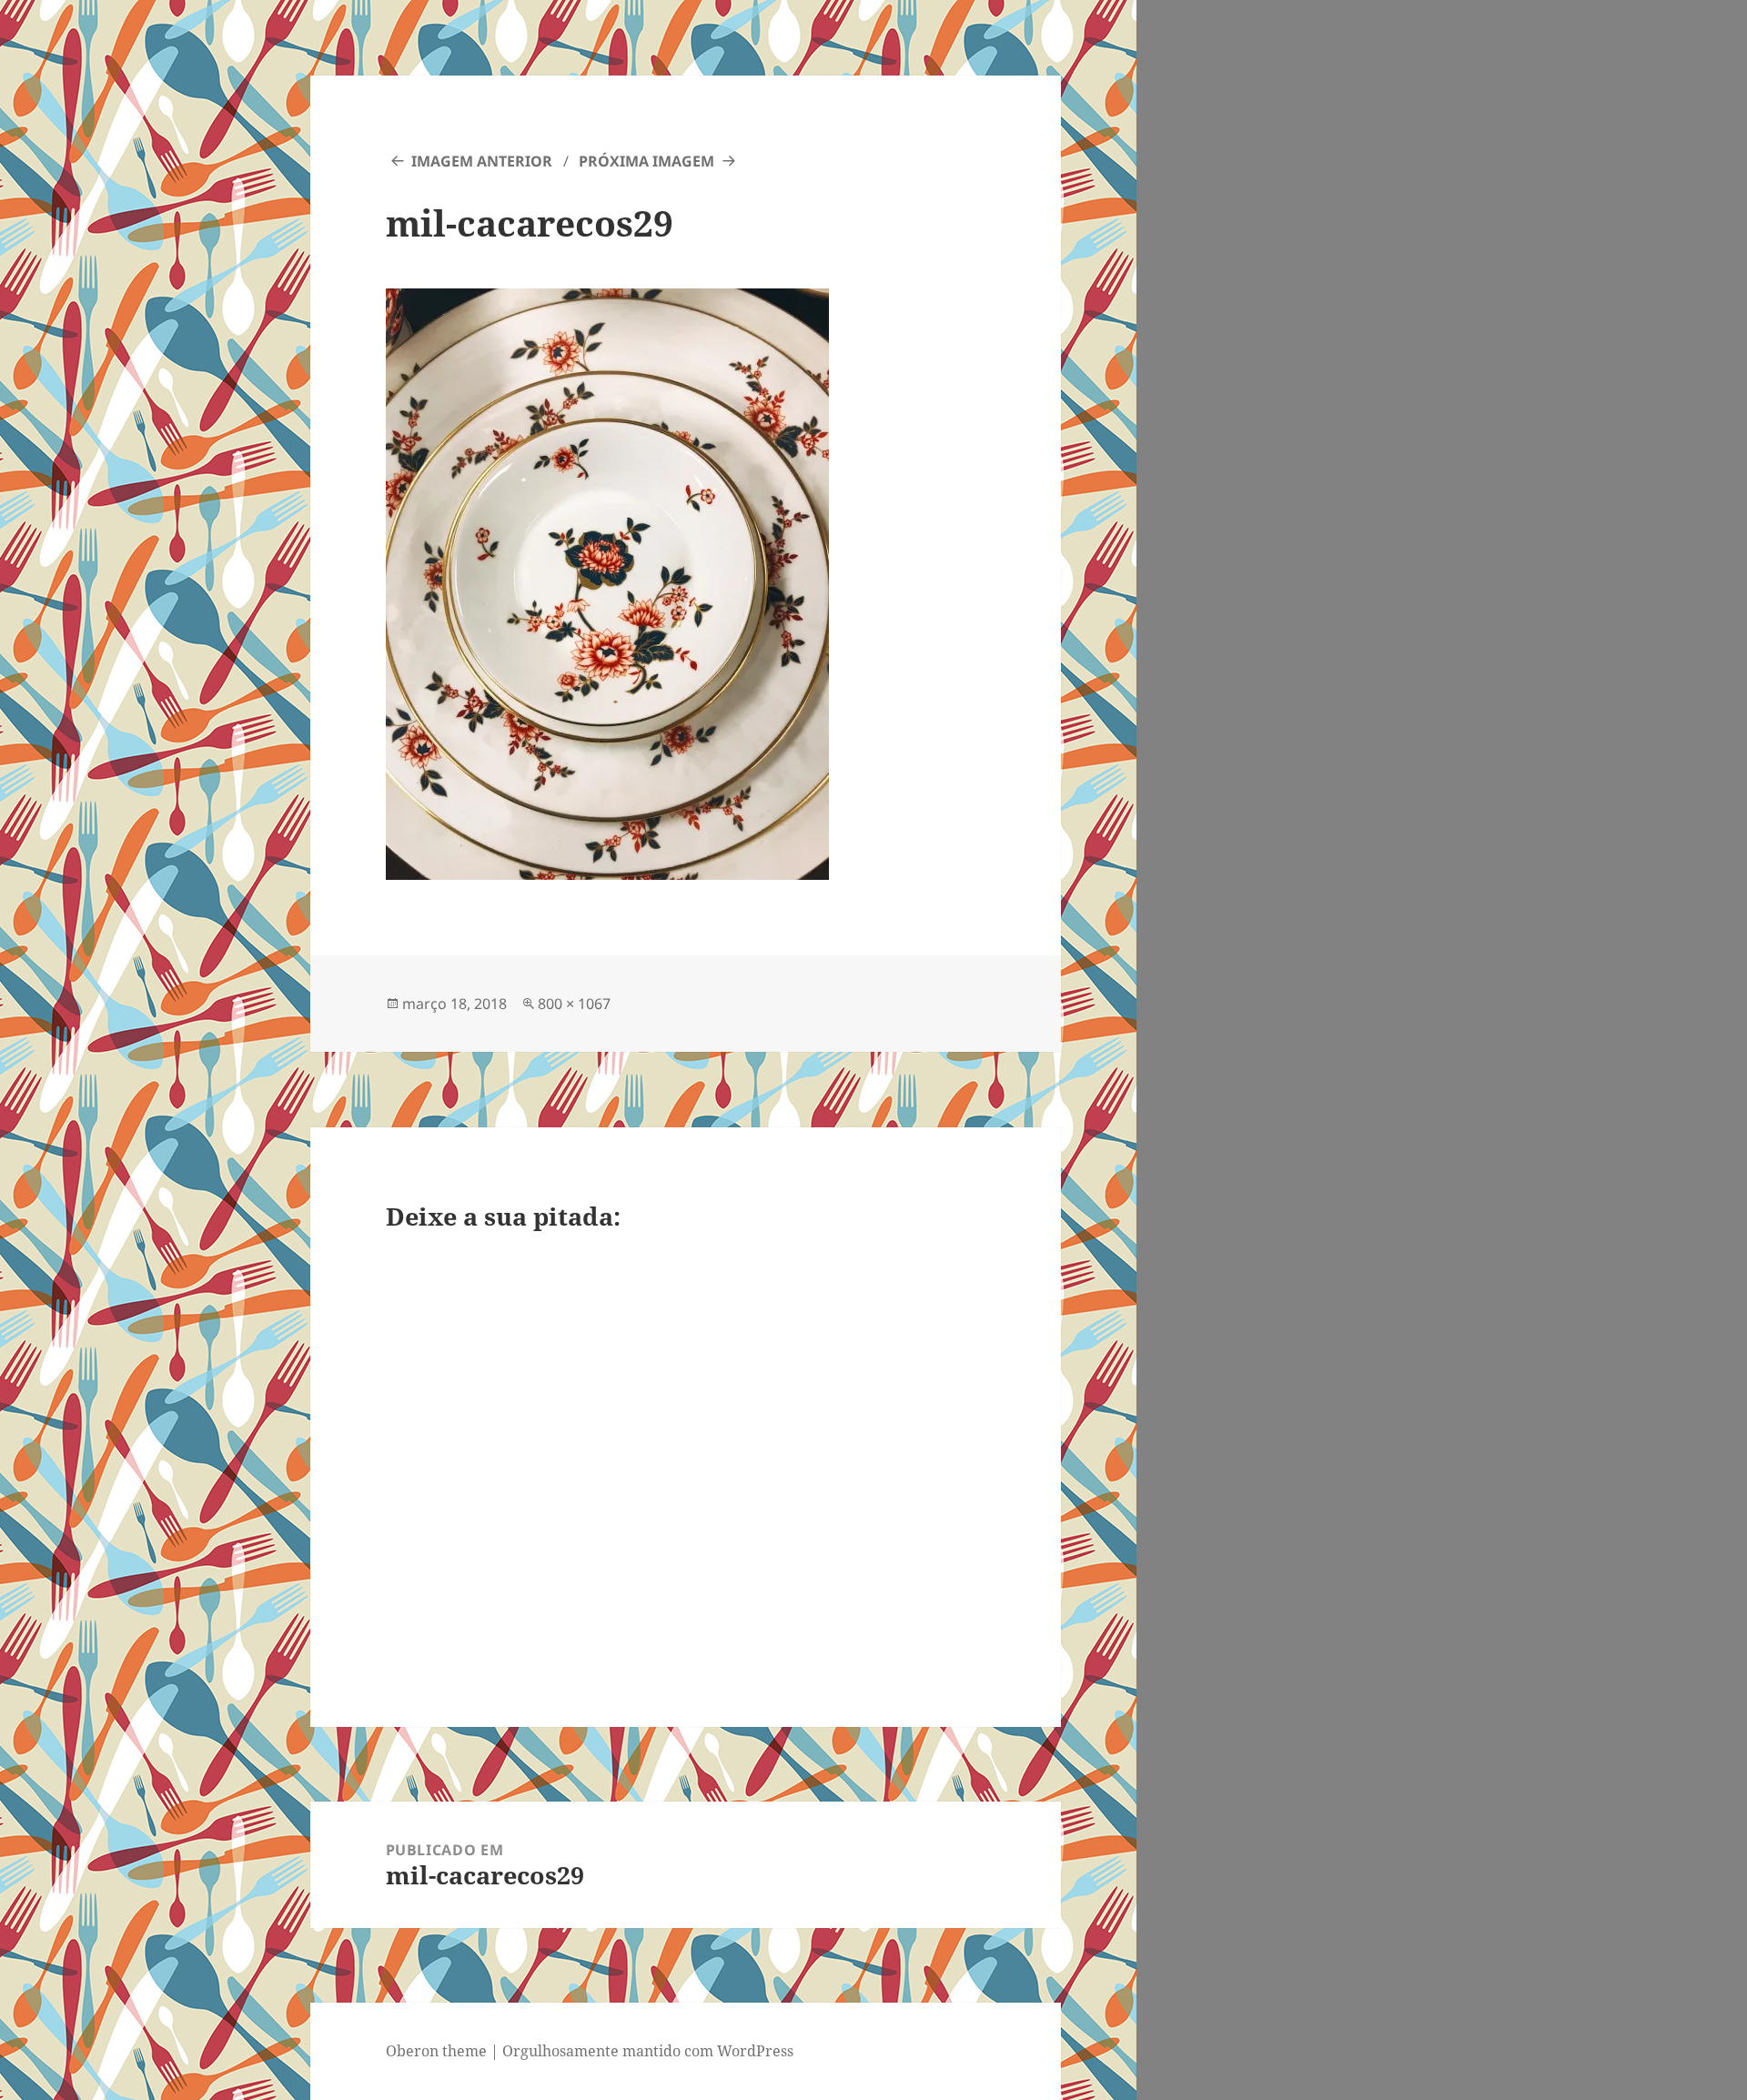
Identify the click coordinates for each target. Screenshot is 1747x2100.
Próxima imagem (646, 161)
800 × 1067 (574, 1004)
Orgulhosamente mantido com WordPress (648, 2051)
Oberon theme (436, 2051)
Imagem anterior (482, 161)
